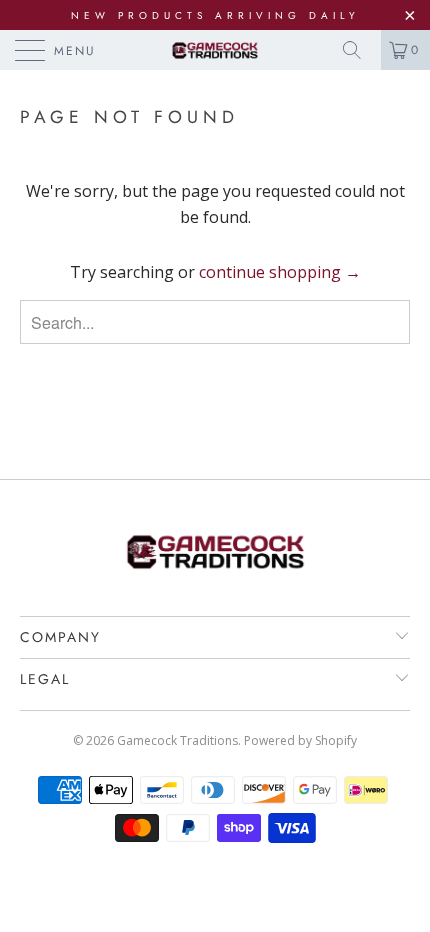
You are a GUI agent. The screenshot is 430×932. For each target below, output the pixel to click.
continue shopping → (280, 272)
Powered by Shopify (300, 740)
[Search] (359, 50)
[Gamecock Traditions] (215, 50)
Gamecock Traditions (177, 740)
